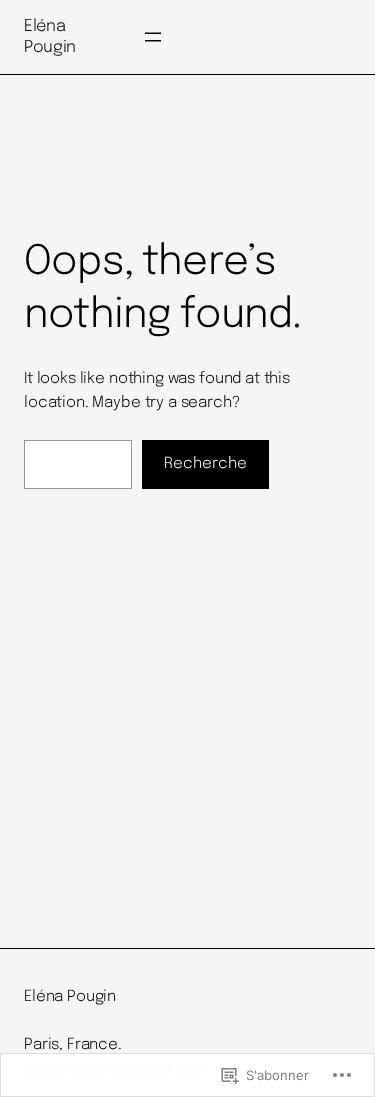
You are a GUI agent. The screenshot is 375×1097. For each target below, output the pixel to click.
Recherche (205, 464)
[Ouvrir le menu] (153, 37)
